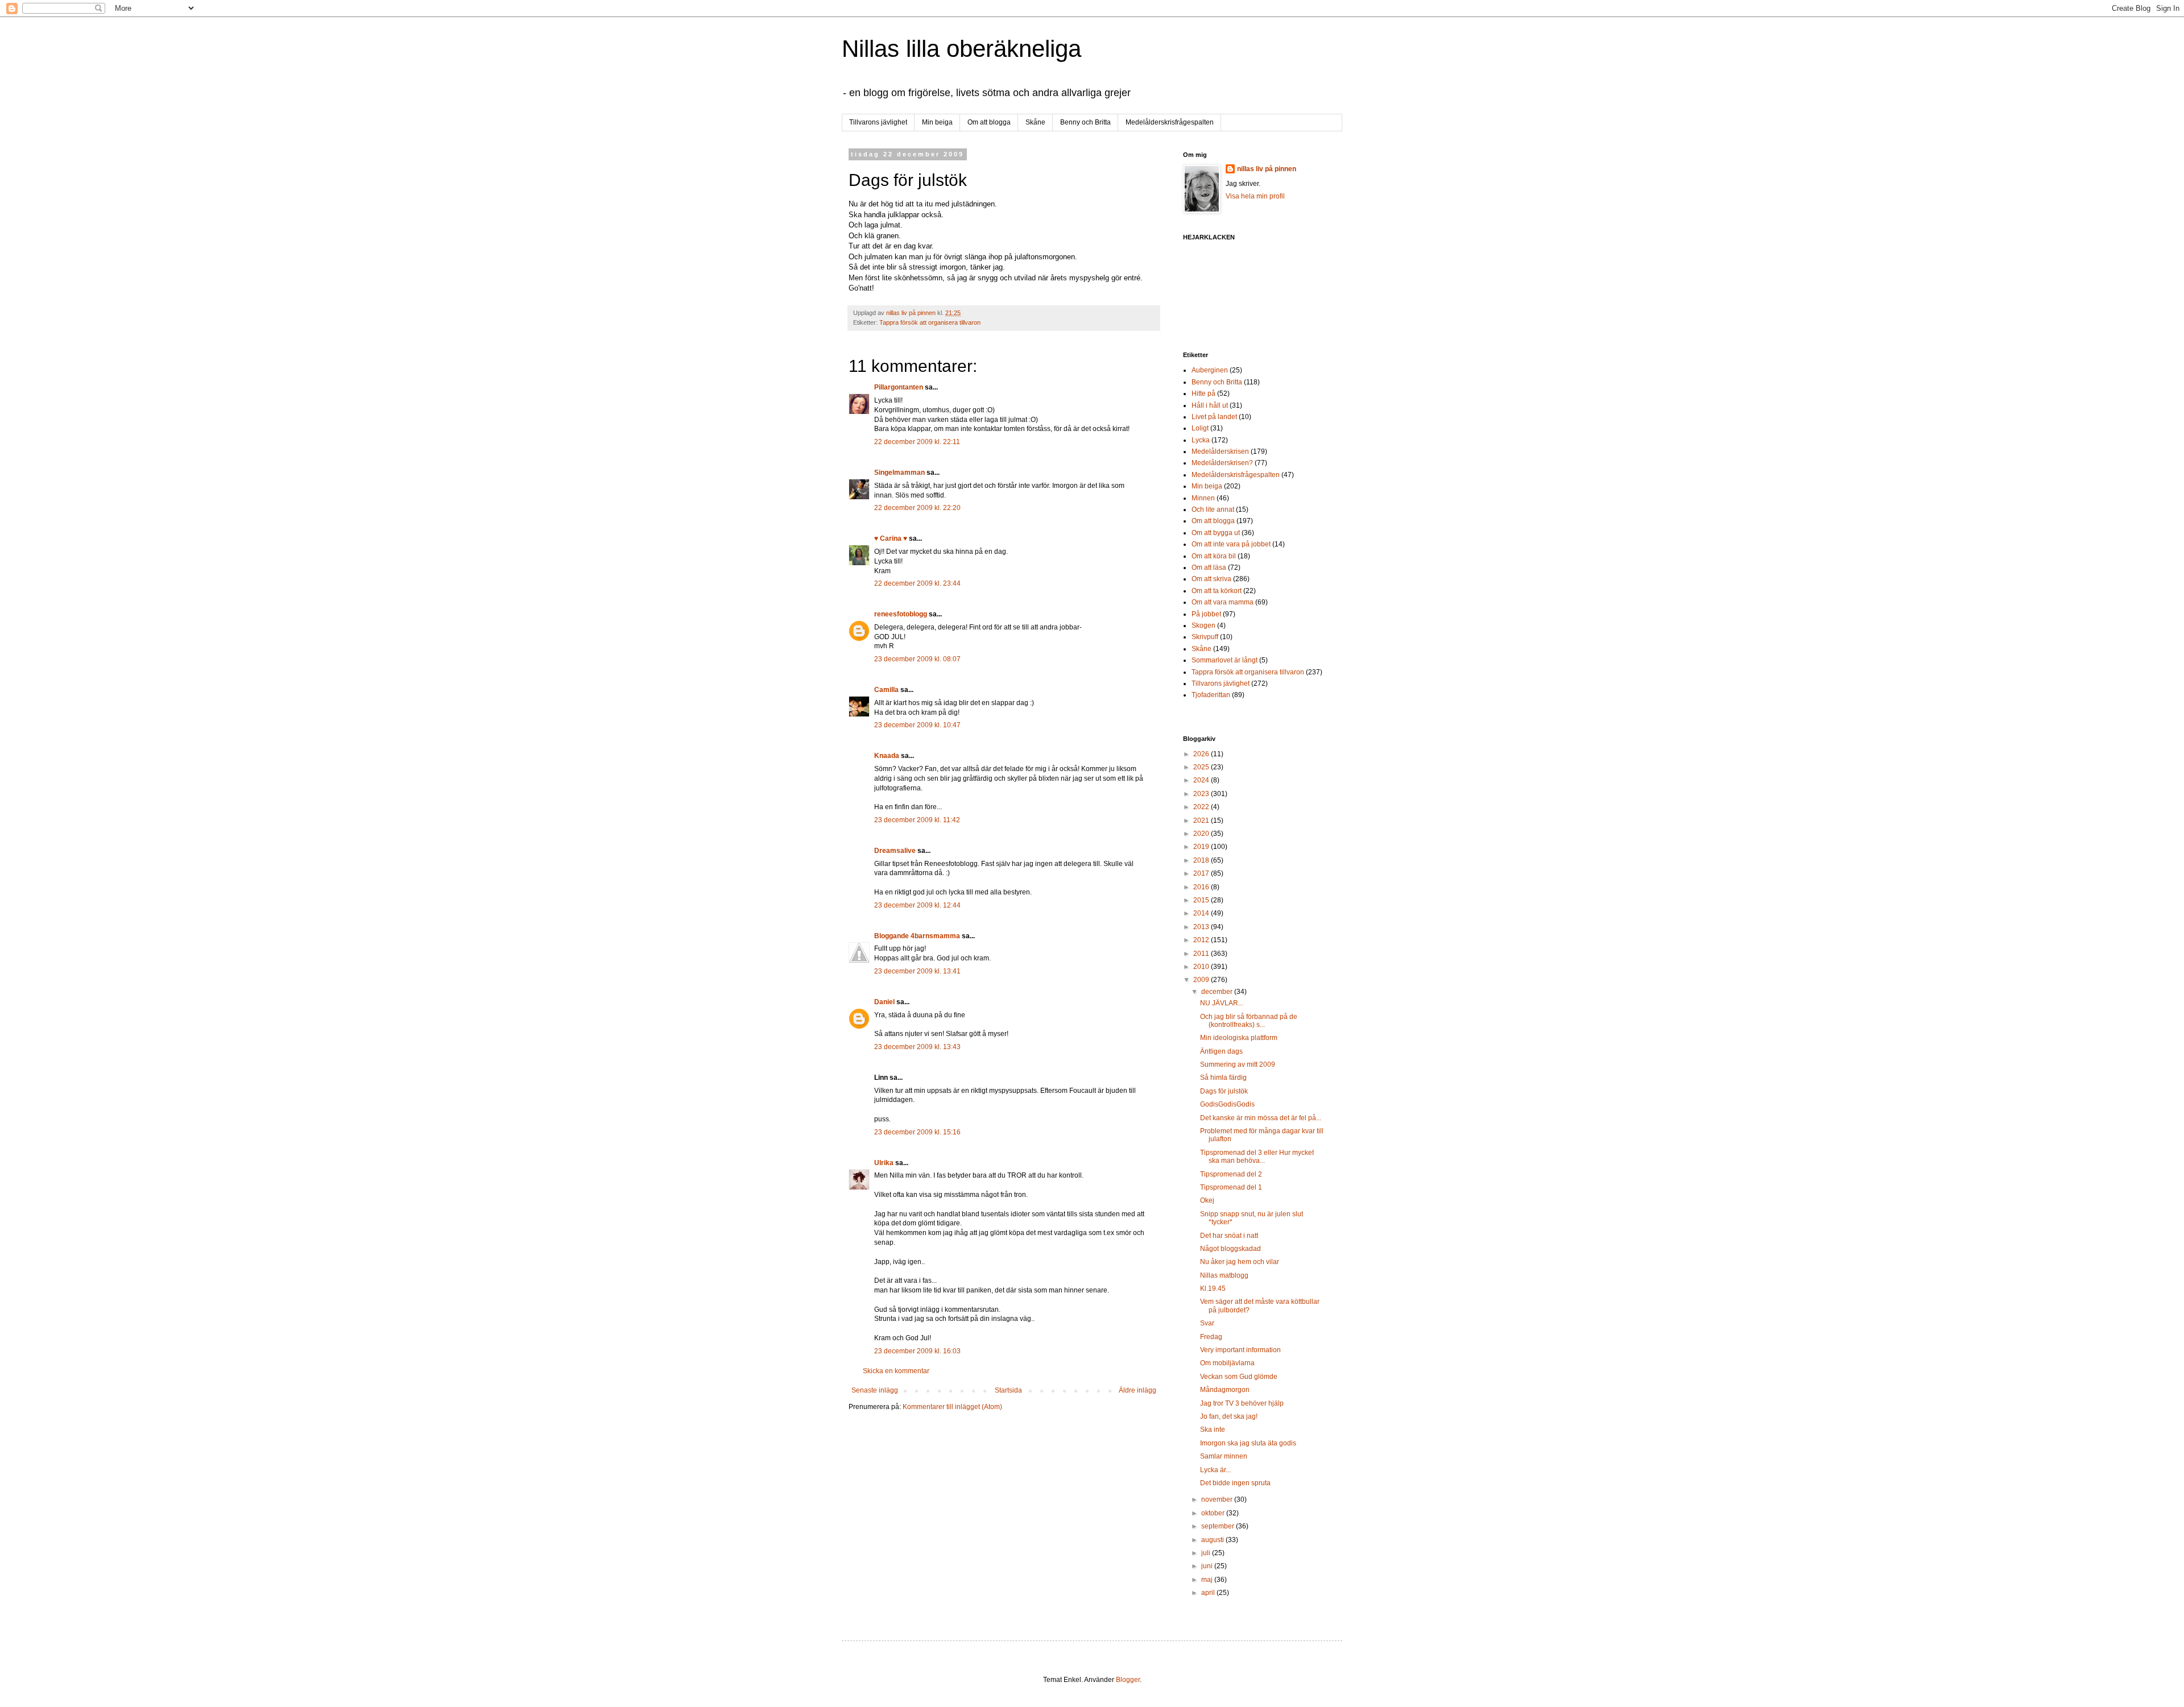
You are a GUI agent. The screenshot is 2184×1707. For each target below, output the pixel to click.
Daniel (884, 1002)
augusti (1213, 1540)
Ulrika (884, 1163)
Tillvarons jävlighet (878, 122)
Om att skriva (1211, 579)
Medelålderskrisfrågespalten (1170, 122)
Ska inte (1213, 1430)
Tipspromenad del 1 (1231, 1187)
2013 (1202, 927)
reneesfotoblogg (901, 614)
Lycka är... (1215, 1470)
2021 (1202, 821)
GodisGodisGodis (1227, 1104)
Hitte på (1203, 393)
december (1218, 992)
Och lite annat (1213, 509)
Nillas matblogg (1224, 1275)
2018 (1202, 860)
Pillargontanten (899, 387)
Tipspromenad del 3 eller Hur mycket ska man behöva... (1257, 1157)
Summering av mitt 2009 (1238, 1064)
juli (1207, 1553)
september (1219, 1526)
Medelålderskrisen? (1222, 463)
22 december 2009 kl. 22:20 (917, 508)
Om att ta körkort (1217, 591)
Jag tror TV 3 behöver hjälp (1242, 1403)
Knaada (887, 756)
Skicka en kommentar (896, 1371)
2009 (1202, 980)
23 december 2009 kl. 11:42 (917, 820)
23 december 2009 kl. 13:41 (917, 971)
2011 (1202, 954)
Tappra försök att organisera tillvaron (930, 322)
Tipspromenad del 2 (1231, 1174)
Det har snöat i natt (1229, 1236)
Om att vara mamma (1223, 602)
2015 (1202, 900)
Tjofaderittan (1211, 695)
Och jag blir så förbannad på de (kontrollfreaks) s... (1249, 1021)
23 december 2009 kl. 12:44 (917, 905)
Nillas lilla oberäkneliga (961, 49)
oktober (1214, 1513)
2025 (1202, 767)
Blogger (1128, 1680)
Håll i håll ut (1210, 405)
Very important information (1240, 1350)
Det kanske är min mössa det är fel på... (1261, 1118)
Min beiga (937, 122)
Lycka (1201, 440)
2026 (1202, 754)
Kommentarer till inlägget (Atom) (952, 1407)
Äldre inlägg (1137, 1390)
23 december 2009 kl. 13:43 (917, 1047)
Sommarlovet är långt (1225, 660)
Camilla (886, 690)
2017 (1202, 873)
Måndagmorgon (1225, 1390)
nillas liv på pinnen (1267, 169)
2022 (1202, 807)
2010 (1202, 967)
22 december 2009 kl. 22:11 (917, 442)
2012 (1202, 940)
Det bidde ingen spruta (1235, 1483)
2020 (1202, 834)
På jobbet (1206, 614)
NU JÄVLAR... (1222, 1003)
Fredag (1211, 1337)
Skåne (1035, 122)
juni (1208, 1566)
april (1209, 1593)
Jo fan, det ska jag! (1229, 1416)
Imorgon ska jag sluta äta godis (1248, 1443)
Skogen (1203, 625)
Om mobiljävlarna (1227, 1363)
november (1218, 1499)
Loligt (1200, 428)
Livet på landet (1214, 417)
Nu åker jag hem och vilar (1240, 1262)
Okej (1207, 1200)
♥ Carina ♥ (891, 538)
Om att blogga (989, 122)
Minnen (1203, 498)
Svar (1207, 1323)
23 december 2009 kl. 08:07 (917, 659)
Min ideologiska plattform (1239, 1038)
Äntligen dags (1221, 1051)
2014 (1202, 913)
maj (1208, 1580)
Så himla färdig (1223, 1078)
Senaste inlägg (875, 1390)
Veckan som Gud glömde (1239, 1377)
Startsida (1008, 1390)
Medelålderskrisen (1220, 451)
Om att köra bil (1214, 556)
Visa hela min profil (1255, 196)
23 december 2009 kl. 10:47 (917, 725)
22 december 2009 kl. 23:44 (917, 583)
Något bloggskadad (1230, 1249)
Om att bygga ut (1216, 533)
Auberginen (1210, 370)
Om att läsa (1209, 567)
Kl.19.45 (1213, 1288)
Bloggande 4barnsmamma (917, 936)
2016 (1202, 887)
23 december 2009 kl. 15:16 (917, 1132)
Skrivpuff (1205, 637)
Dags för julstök (1224, 1091)
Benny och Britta (1085, 122)
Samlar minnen (1224, 1456)
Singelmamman (899, 473)
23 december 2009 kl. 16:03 (917, 1351)
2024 (1202, 780)
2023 (1202, 794)
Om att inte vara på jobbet (1231, 544)
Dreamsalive (895, 851)
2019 (1202, 847)
